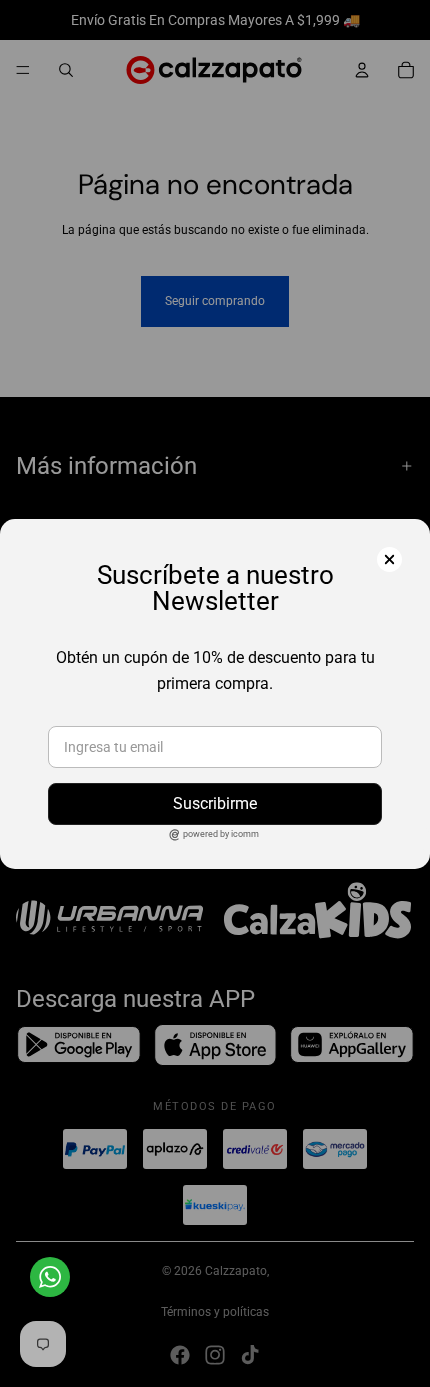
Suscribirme (215, 803)
